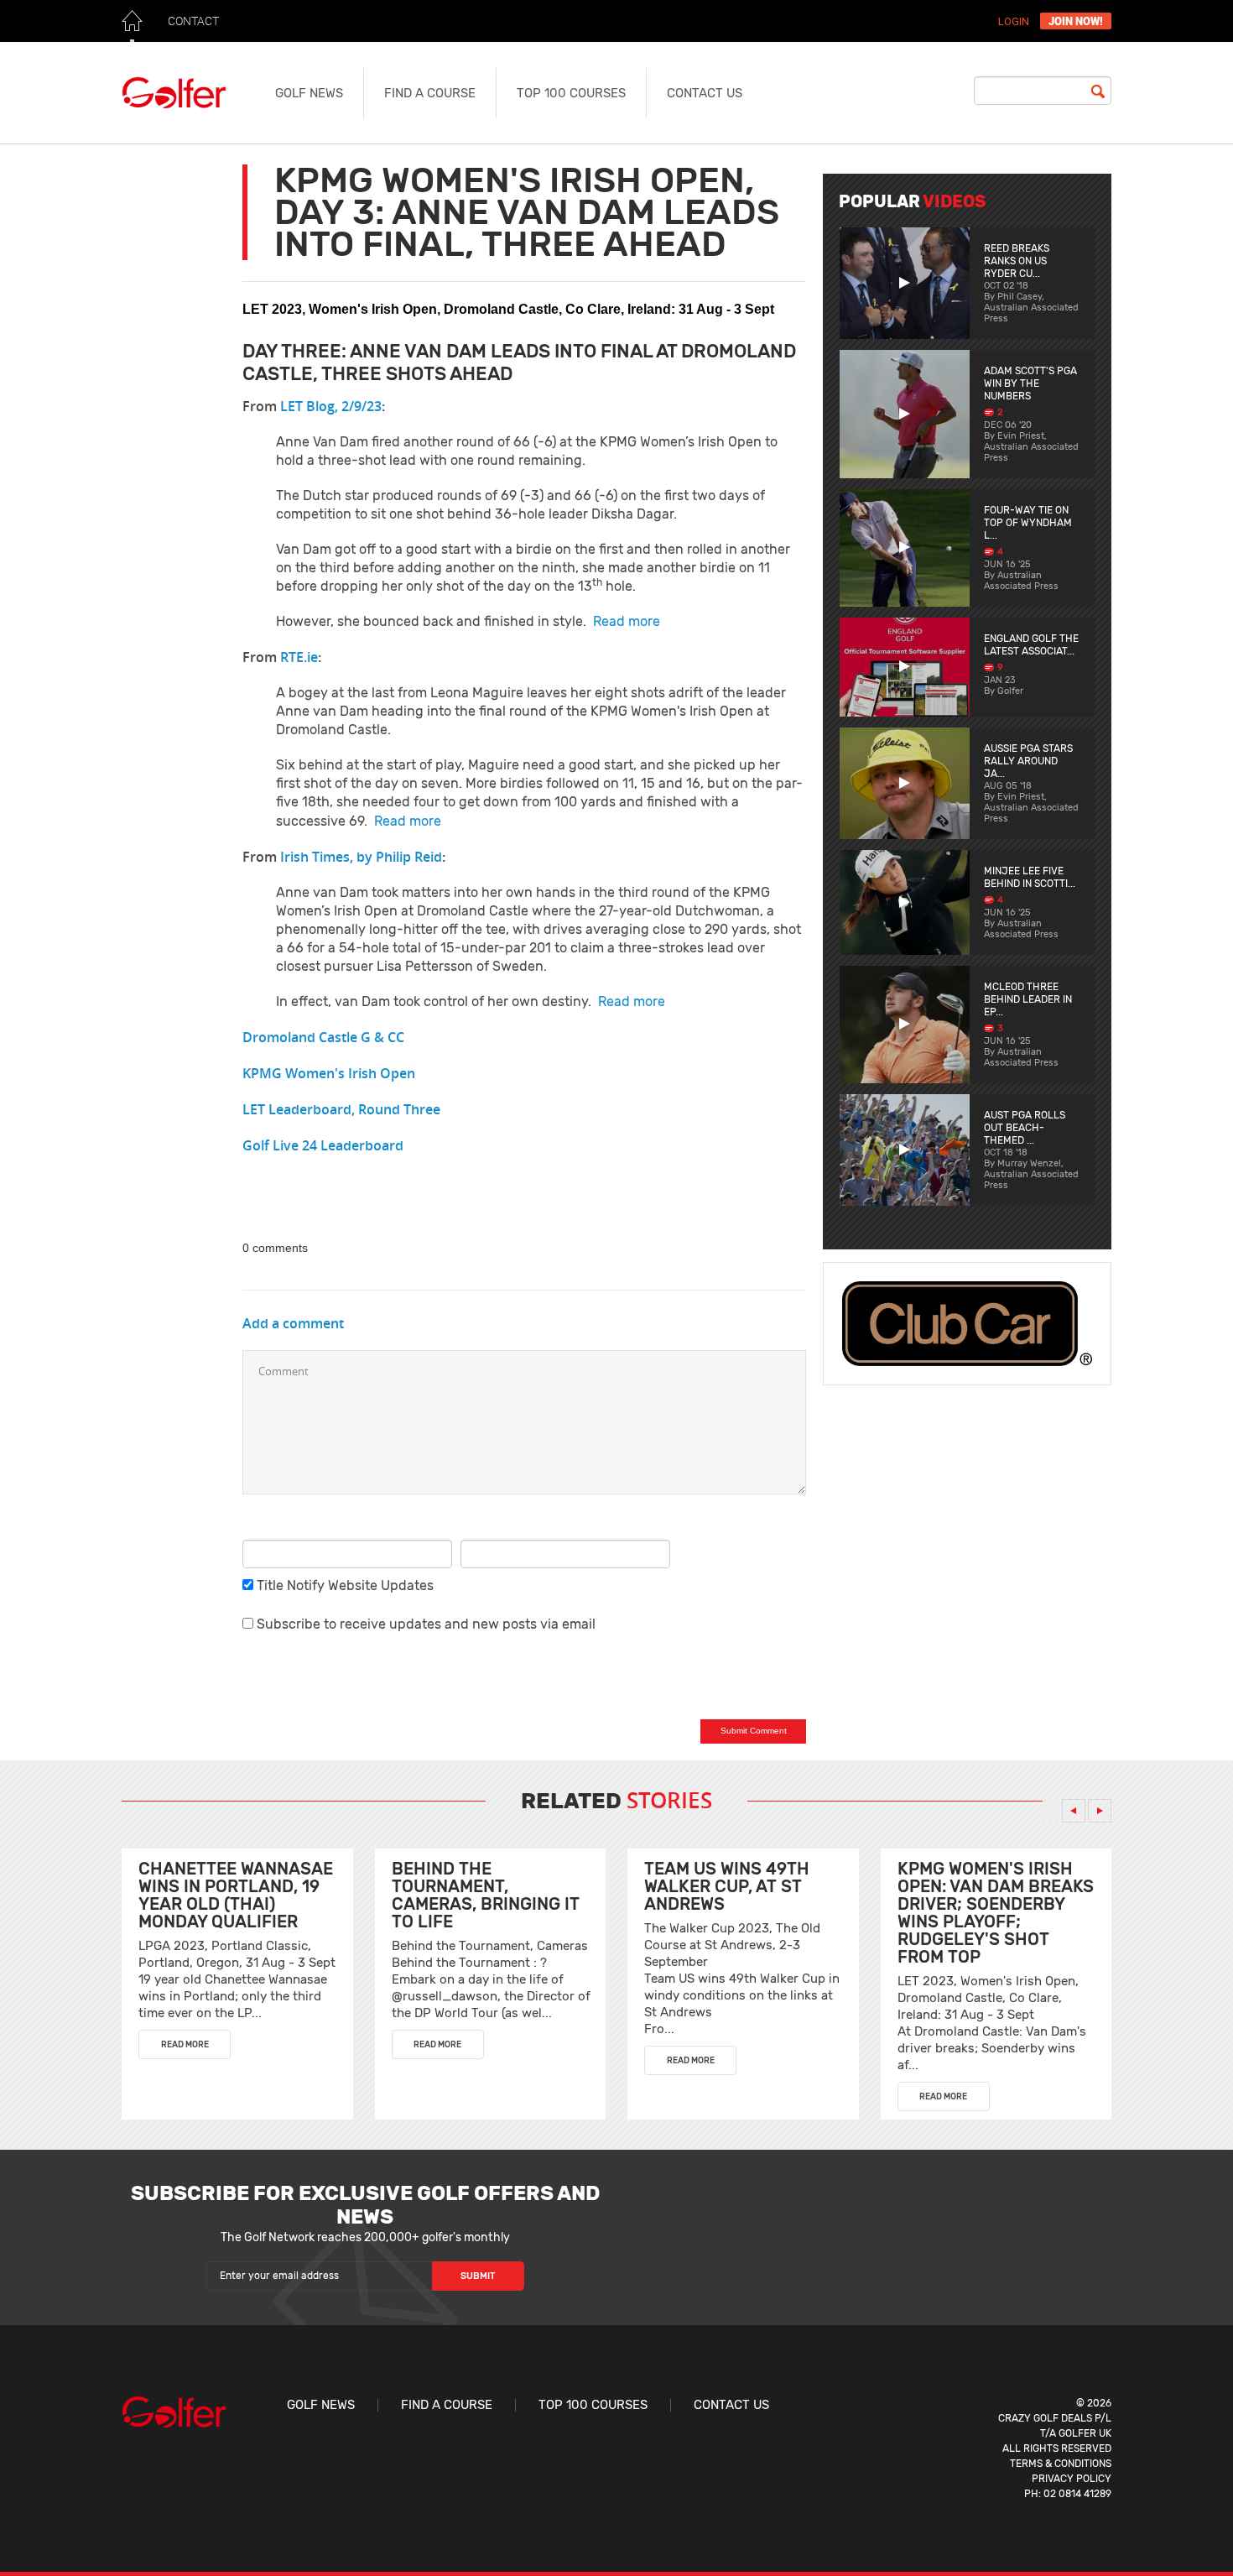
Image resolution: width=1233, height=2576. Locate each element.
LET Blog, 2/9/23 (331, 406)
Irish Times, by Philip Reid (361, 857)
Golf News (309, 93)
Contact (193, 21)
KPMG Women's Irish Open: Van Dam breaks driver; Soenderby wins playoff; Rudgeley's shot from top (996, 1913)
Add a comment (293, 1323)
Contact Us (705, 93)
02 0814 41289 (1077, 2494)
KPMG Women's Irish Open (329, 1073)
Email (481, 1525)
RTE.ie (299, 657)
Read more (627, 621)
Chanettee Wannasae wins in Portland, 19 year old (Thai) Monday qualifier (236, 1895)
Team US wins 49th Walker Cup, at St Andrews (727, 1886)
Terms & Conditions (1061, 2464)
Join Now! (1076, 21)
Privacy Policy (1072, 2479)
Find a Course (430, 93)
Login (1014, 21)
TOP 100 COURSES (571, 93)
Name (265, 1525)
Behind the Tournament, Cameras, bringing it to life (486, 1895)
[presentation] (1074, 1811)
